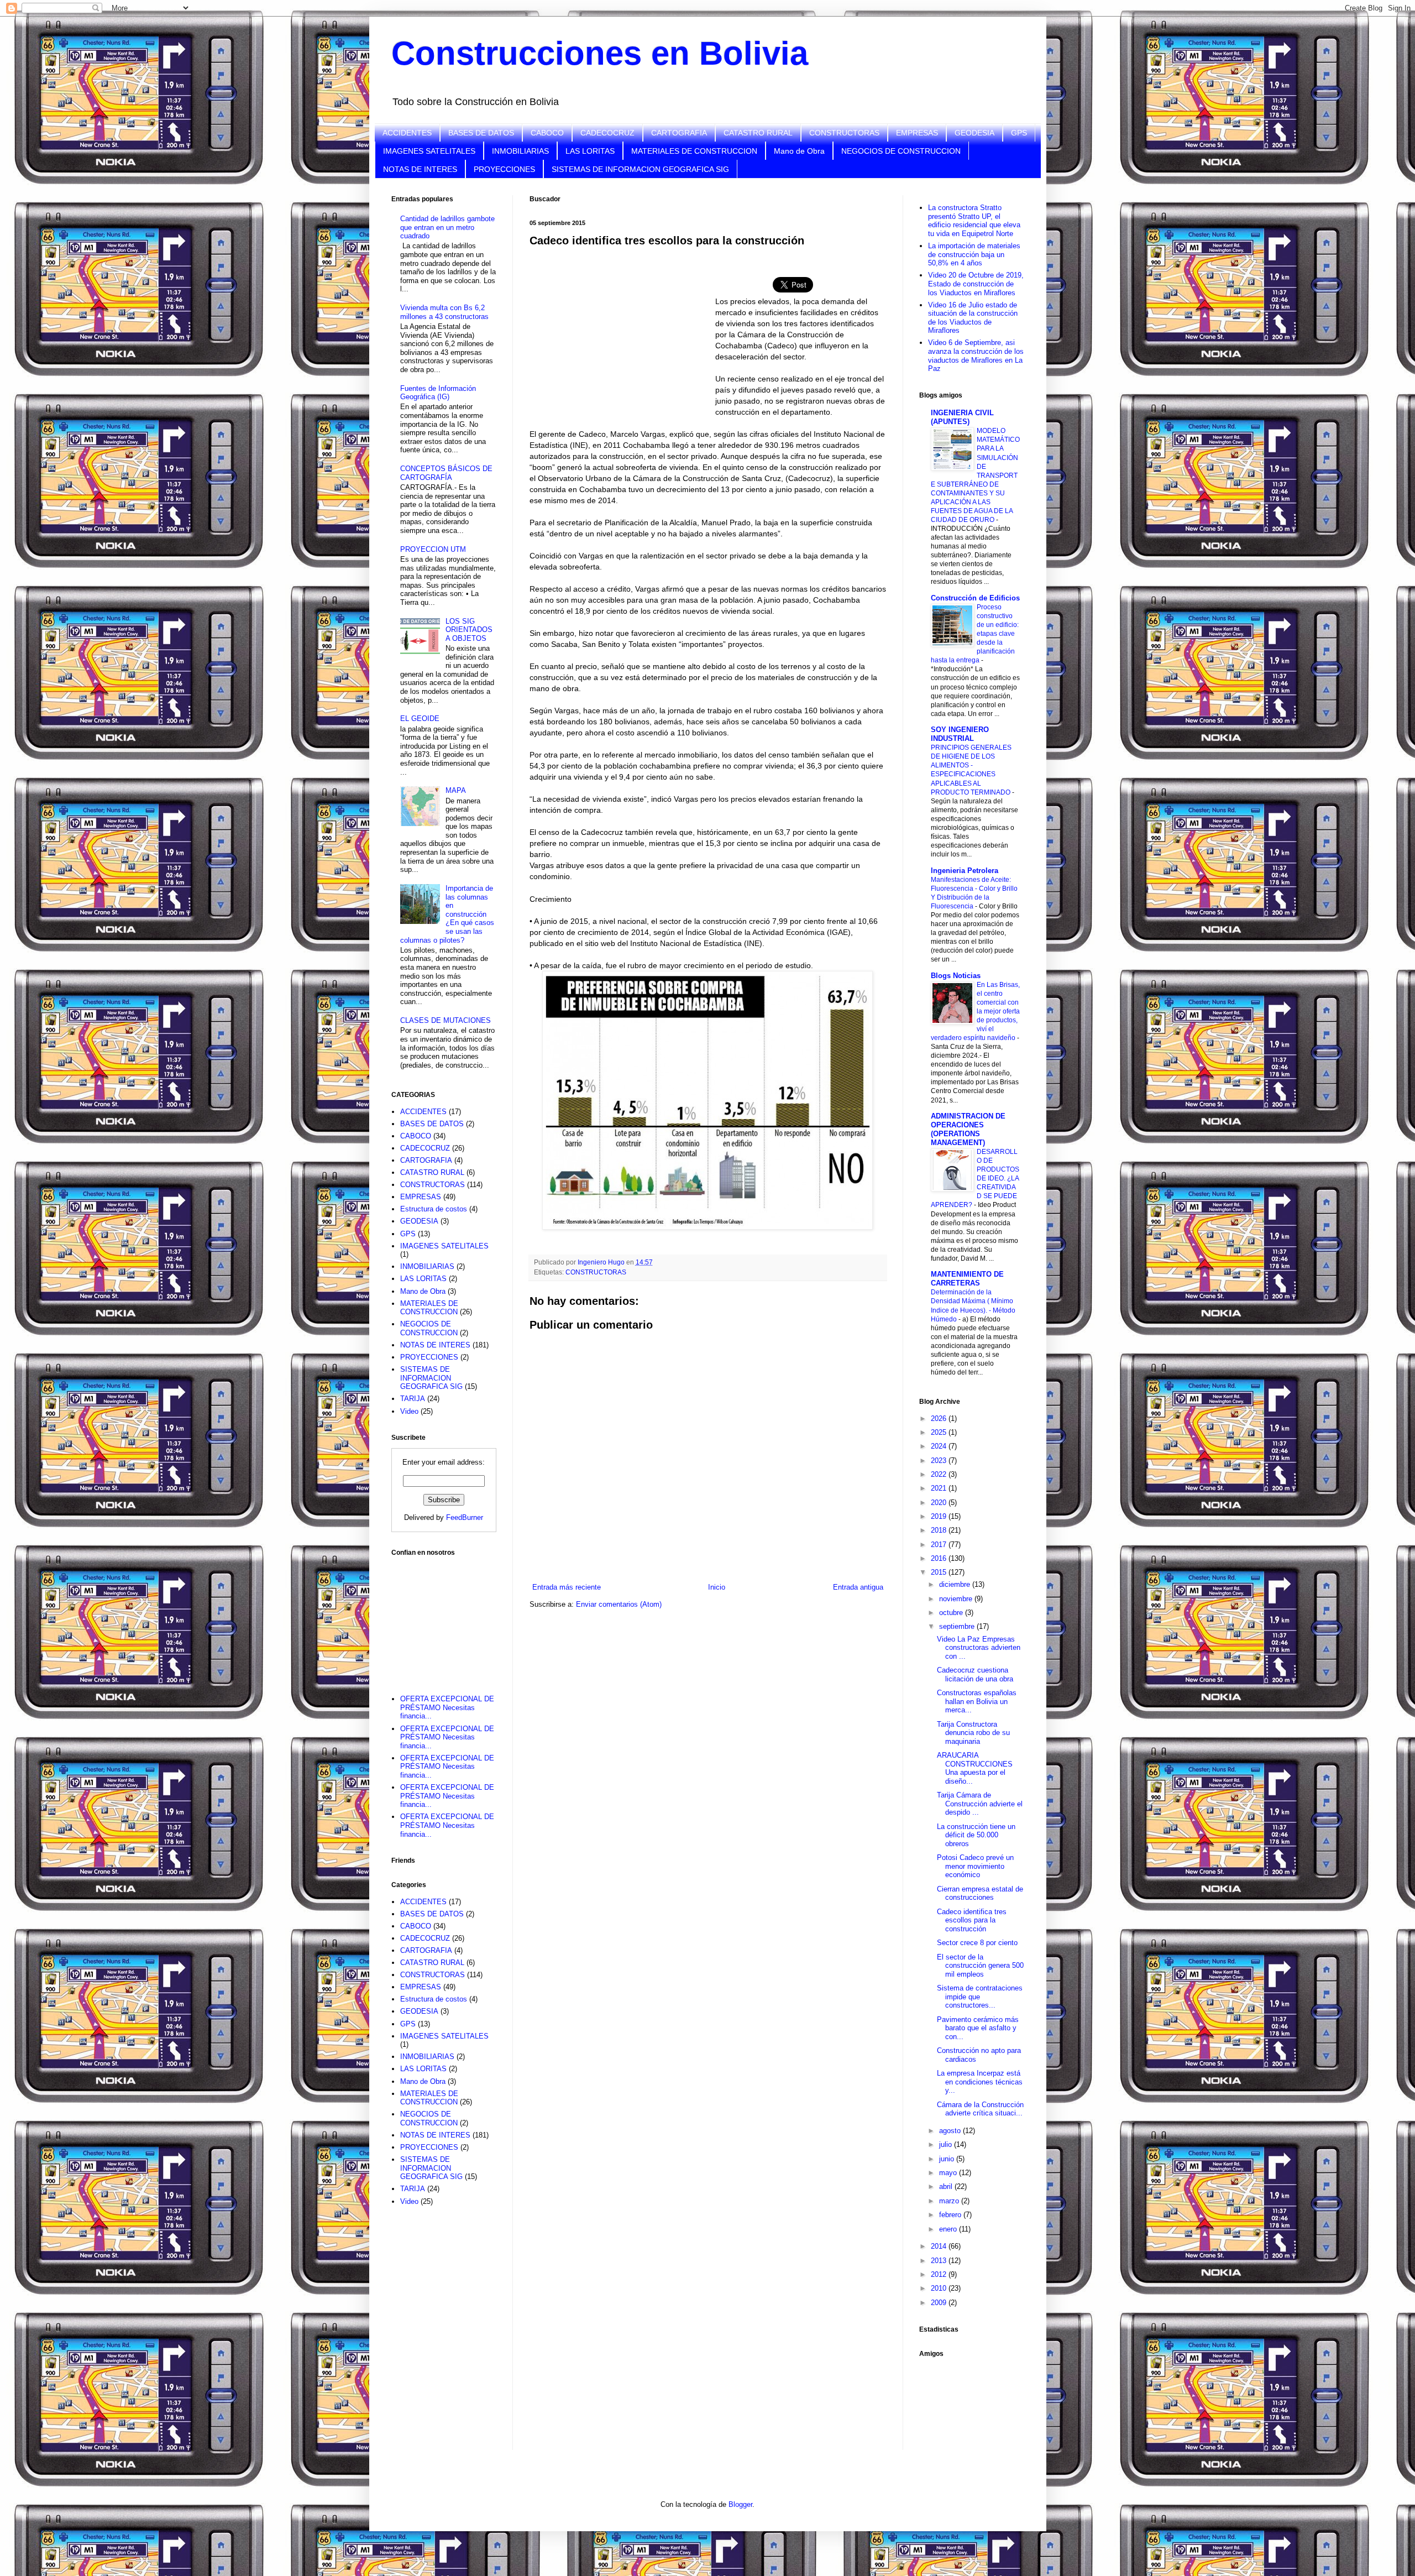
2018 (940, 1530)
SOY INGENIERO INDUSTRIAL (960, 734)
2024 (940, 1446)
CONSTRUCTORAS (844, 133)
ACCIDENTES (407, 133)
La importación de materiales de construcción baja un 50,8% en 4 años (974, 254)
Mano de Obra (799, 151)
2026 (940, 1418)
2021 (940, 1488)
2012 (940, 2274)
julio (947, 2144)
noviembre (957, 1599)
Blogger (740, 2504)
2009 (940, 2303)
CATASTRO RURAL (758, 133)
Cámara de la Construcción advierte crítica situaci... (980, 2109)
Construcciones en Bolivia (600, 53)
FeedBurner (465, 1517)
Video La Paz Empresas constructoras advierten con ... (979, 1648)
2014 (940, 2246)
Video (409, 1411)
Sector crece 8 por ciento (977, 1943)
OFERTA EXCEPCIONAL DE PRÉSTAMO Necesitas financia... (447, 1707)
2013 (940, 2261)
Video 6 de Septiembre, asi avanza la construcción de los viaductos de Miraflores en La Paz (976, 356)
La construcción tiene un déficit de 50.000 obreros (976, 1835)
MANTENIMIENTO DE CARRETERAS (967, 1279)
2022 (940, 1474)
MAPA (456, 790)
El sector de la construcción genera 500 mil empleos (980, 1966)
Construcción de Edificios (975, 598)
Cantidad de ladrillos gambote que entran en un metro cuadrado (447, 227)
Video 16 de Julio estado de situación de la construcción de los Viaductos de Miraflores (973, 318)
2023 (940, 1461)
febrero (951, 2215)
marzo (950, 2201)
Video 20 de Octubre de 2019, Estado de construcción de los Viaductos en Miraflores (976, 284)
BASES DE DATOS (481, 133)
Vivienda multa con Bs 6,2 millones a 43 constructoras (444, 312)
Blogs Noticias (956, 976)
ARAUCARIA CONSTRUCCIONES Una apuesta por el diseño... (975, 1768)
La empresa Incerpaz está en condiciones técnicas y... (980, 2082)
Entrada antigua (858, 1587)
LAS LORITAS (590, 151)
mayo (949, 2173)
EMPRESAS (917, 133)
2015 (940, 1572)
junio (948, 2159)
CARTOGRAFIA (679, 133)
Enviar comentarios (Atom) (619, 1604)
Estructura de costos (434, 1209)
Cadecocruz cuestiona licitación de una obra (975, 1674)
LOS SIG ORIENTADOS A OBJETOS (469, 630)
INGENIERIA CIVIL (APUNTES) (962, 417)
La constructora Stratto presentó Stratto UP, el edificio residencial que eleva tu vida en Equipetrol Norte (974, 221)
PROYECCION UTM (433, 549)
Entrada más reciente (567, 1587)
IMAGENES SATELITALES (429, 151)
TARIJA (413, 1399)
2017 (940, 1545)
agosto (951, 2131)
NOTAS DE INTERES (420, 169)
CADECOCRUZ (607, 133)
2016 (940, 1558)
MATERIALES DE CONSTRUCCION (694, 151)
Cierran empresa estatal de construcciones (980, 1893)
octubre (952, 1613)
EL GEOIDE (420, 719)
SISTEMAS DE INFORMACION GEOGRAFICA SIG (640, 169)
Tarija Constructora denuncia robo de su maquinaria (973, 1733)
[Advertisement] (447, 1618)
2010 (940, 2288)
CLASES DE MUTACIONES (446, 1020)
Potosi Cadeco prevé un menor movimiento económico (975, 1866)
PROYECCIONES (504, 169)
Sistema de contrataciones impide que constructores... (980, 1997)
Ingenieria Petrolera (965, 871)
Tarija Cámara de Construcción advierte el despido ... (980, 1804)
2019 (940, 1516)
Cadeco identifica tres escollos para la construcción (972, 1920)
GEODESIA (974, 133)
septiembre (958, 1626)
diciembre (956, 1584)
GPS (1019, 133)
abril (947, 2186)
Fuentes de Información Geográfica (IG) (438, 393)
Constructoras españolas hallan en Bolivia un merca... (977, 1701)
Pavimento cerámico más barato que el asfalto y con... (978, 2028)
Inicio (717, 1587)
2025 (940, 1432)
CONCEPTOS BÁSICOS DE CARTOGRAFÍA (446, 473)
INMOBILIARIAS (520, 151)
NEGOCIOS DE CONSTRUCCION (901, 151)
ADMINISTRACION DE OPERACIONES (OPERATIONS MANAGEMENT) (968, 1129)
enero (949, 2229)
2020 (940, 1503)
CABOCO (547, 133)
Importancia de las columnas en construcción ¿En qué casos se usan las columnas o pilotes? (447, 914)
